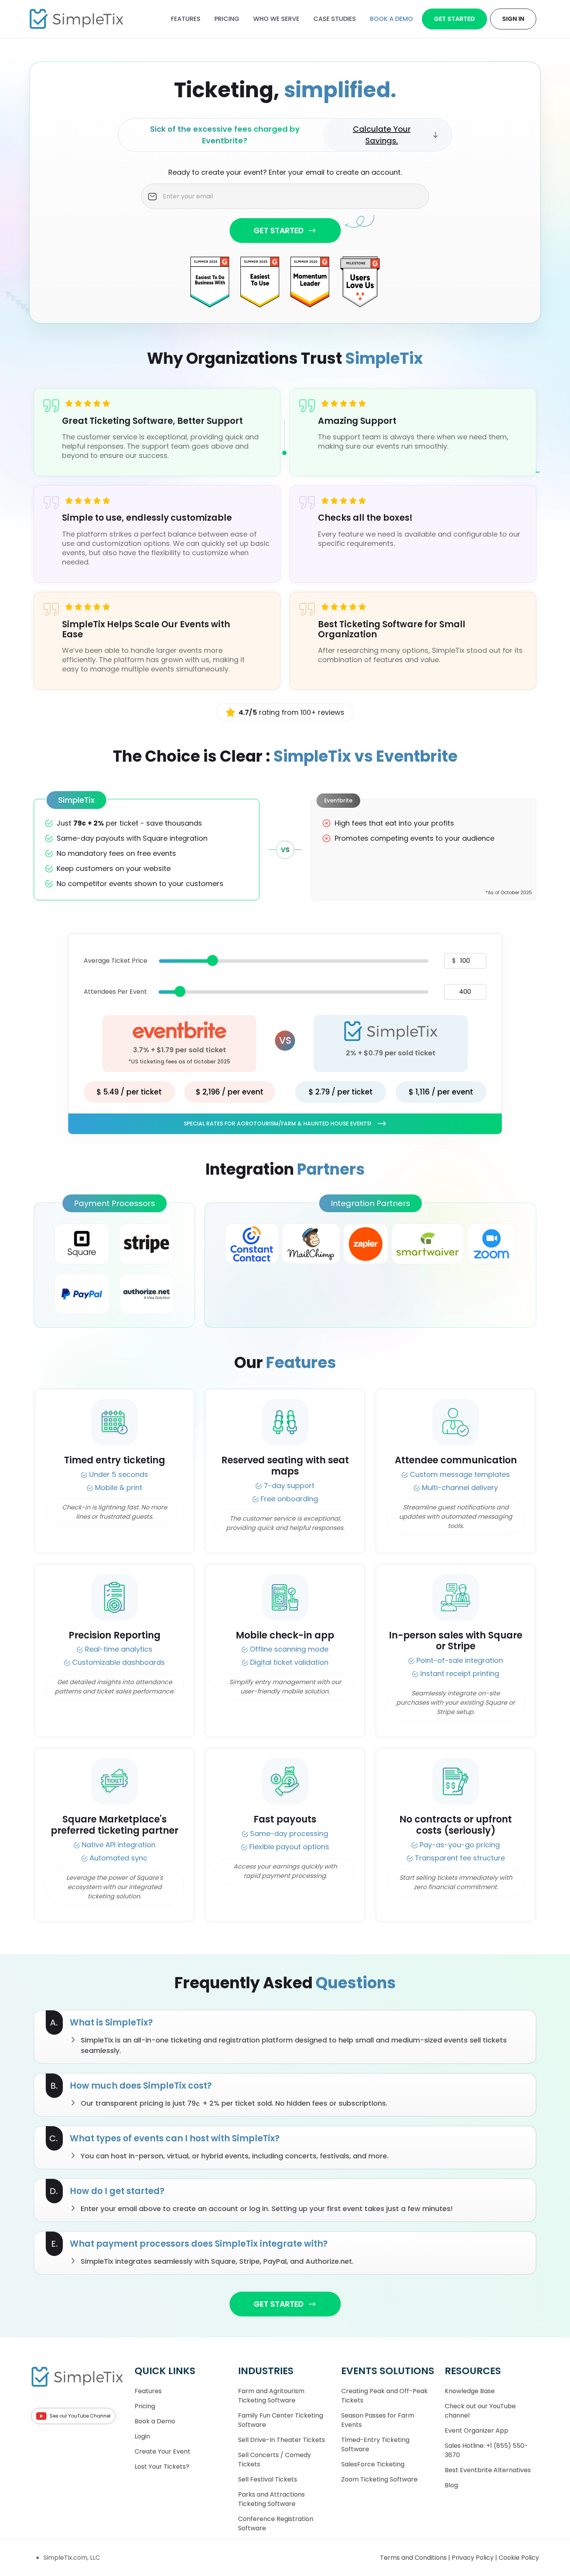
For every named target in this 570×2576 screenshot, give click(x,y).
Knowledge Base (470, 2391)
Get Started (454, 19)
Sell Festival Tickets (268, 2479)
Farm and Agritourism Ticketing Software (271, 2396)
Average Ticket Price (116, 961)
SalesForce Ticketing (373, 2464)
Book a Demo (155, 2421)
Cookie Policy (519, 2558)
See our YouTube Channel (80, 2416)
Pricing (227, 19)
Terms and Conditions (414, 2558)
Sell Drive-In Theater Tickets (282, 2440)
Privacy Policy (473, 2558)
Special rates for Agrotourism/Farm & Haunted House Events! (278, 1124)
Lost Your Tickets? (162, 2467)
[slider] (212, 960)
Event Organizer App (477, 2431)
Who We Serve (276, 19)
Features (186, 19)
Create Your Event (162, 2451)
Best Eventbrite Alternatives (488, 2470)
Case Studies (335, 19)
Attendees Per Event (115, 992)
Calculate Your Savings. (382, 135)
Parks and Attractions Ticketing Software (271, 2499)
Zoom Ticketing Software (379, 2479)
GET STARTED (279, 231)
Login (142, 2436)
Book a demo (391, 19)
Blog (451, 2485)
